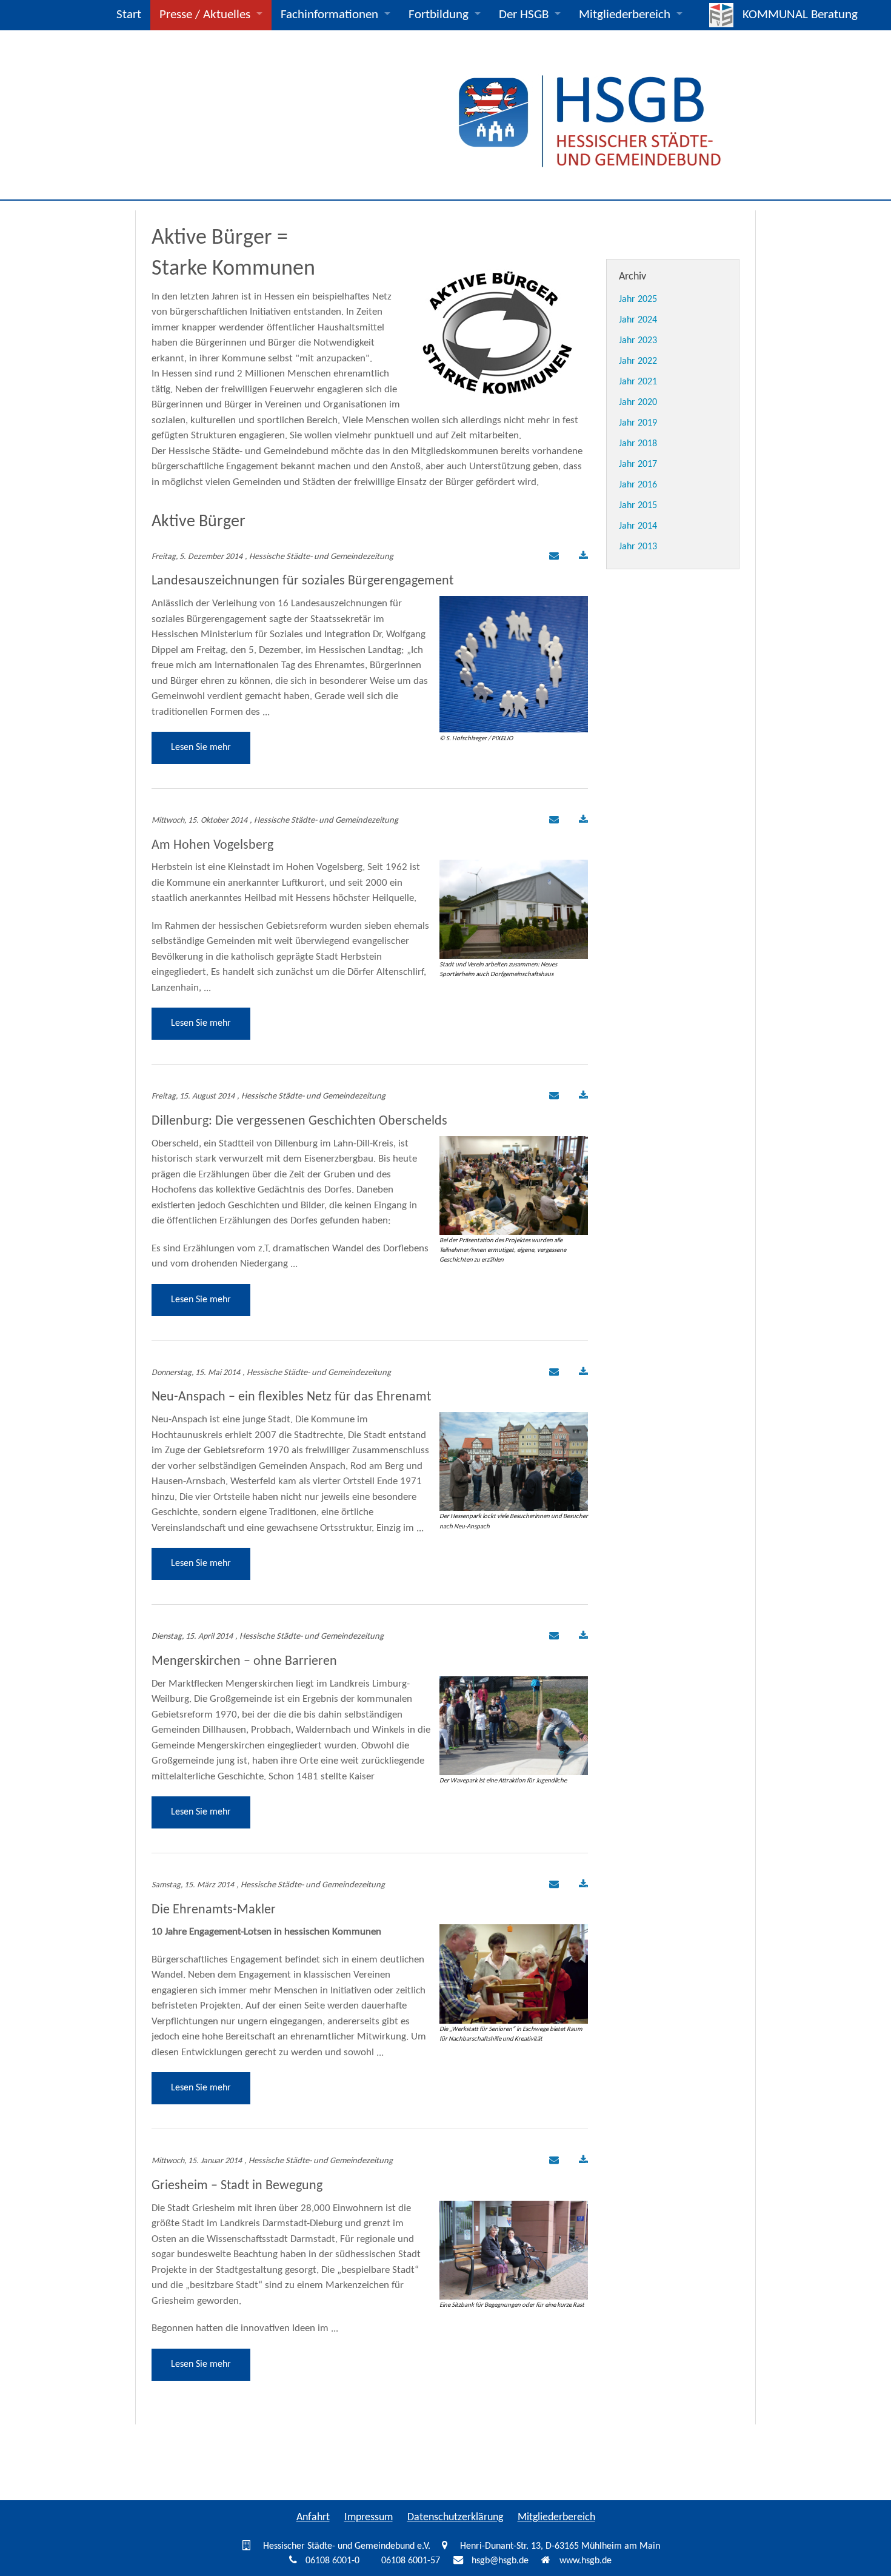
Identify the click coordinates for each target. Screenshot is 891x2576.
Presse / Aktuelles (205, 15)
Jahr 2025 (638, 299)
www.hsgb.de (586, 2561)
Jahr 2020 (638, 403)
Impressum (369, 2517)
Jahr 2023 (638, 341)
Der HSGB (524, 15)
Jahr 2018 (638, 444)
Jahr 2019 (638, 423)
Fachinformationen (329, 15)
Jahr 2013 (638, 547)
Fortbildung (439, 15)
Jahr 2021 (638, 382)
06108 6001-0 (332, 2561)
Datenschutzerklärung (455, 2517)
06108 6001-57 (411, 2561)
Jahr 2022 (638, 361)
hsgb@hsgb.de (500, 2561)
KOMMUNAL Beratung (800, 15)
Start (129, 15)
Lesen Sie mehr (201, 748)
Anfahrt (313, 2517)
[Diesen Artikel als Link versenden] (552, 557)
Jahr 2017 (638, 464)
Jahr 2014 (638, 526)
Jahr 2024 (638, 320)
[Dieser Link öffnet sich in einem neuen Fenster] (583, 557)
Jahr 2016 (638, 485)
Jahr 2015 (638, 506)
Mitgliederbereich (625, 15)
